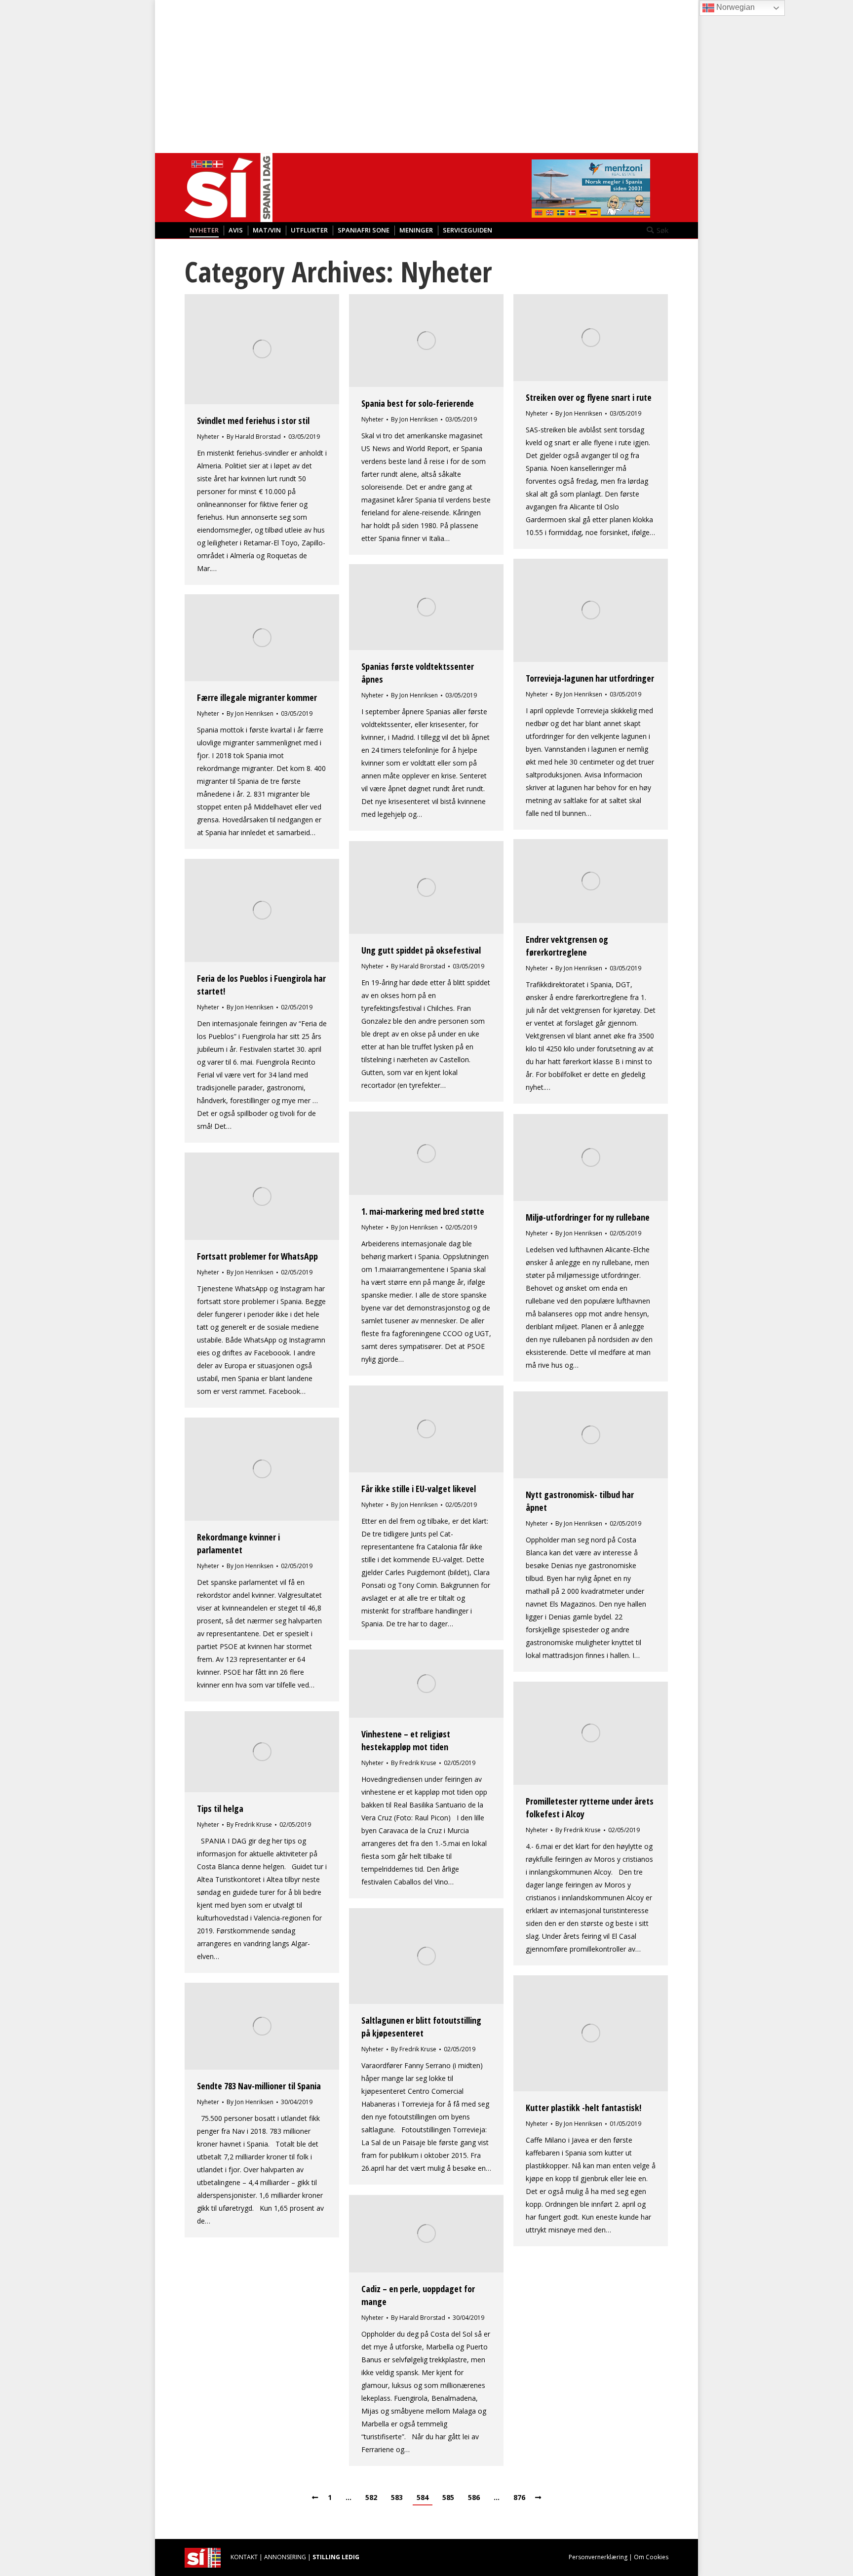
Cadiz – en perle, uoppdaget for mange (418, 2295)
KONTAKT (244, 2557)
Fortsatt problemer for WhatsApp (257, 1256)
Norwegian (735, 7)
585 (448, 2497)
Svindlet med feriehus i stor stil (253, 421)
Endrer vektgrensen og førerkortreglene (567, 946)
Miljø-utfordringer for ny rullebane (588, 1217)
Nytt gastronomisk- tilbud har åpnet (580, 1501)
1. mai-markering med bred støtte (423, 1211)
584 (423, 2497)
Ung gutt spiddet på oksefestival (421, 950)
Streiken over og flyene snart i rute (589, 397)
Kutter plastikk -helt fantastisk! (583, 2108)
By (254, 437)
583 (397, 2497)
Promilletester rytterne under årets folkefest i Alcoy (590, 1807)
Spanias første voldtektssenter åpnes (418, 673)
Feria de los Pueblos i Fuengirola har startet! (261, 985)
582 (371, 2497)
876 (519, 2497)
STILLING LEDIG (336, 2557)
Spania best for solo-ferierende (418, 403)
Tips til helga (220, 1808)
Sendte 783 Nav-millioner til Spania (259, 2086)
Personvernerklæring (598, 2557)
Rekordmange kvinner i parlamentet (238, 1543)
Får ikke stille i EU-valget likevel (419, 1489)
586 (474, 2497)
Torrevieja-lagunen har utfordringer (590, 678)
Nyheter (208, 437)
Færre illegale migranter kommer (257, 697)
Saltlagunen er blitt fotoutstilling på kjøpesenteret (421, 2027)
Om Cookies (651, 2557)
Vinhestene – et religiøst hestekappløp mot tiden (406, 1740)
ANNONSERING (285, 2557)
